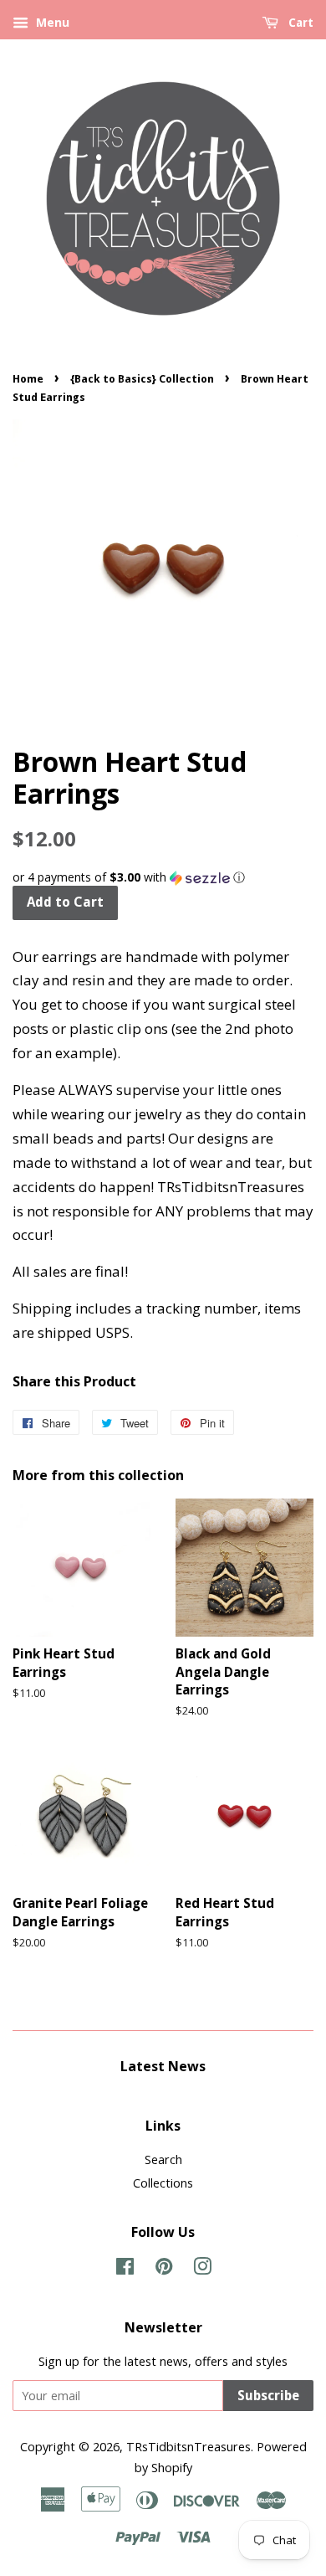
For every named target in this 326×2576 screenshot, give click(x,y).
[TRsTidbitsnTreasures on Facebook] (125, 2269)
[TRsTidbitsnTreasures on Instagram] (202, 2269)
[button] (163, 877)
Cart (299, 23)
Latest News (163, 2066)
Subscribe (268, 2396)
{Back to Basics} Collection (142, 379)
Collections (163, 2183)
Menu (51, 22)
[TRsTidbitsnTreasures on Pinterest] (164, 2269)
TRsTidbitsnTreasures (188, 2447)
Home (28, 379)
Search (163, 2160)
